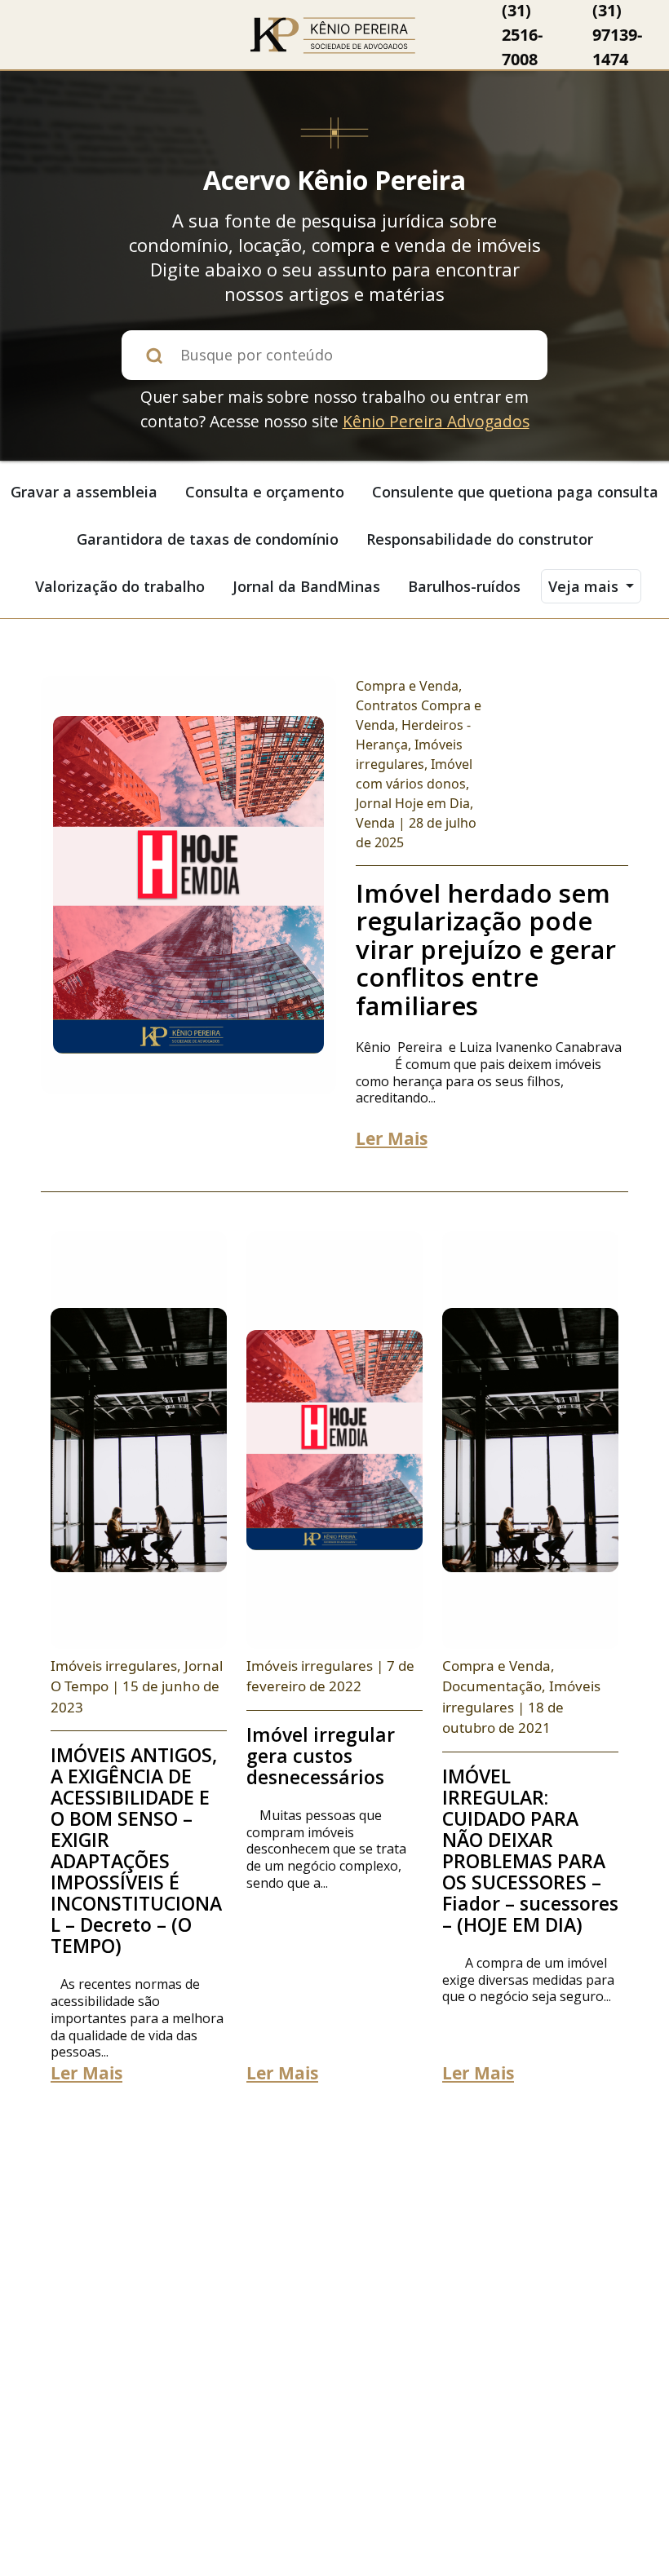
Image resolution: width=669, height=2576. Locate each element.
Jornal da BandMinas (306, 586)
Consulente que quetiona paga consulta (515, 492)
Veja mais (585, 586)
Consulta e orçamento (265, 492)
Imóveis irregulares (114, 1666)
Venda (375, 823)
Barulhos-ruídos (464, 586)
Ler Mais (392, 1138)
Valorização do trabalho (120, 586)
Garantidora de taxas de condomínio (208, 539)
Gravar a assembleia (84, 492)
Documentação (492, 1686)
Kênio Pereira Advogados (436, 421)
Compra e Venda (407, 686)
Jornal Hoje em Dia (413, 803)
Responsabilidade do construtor (480, 539)
